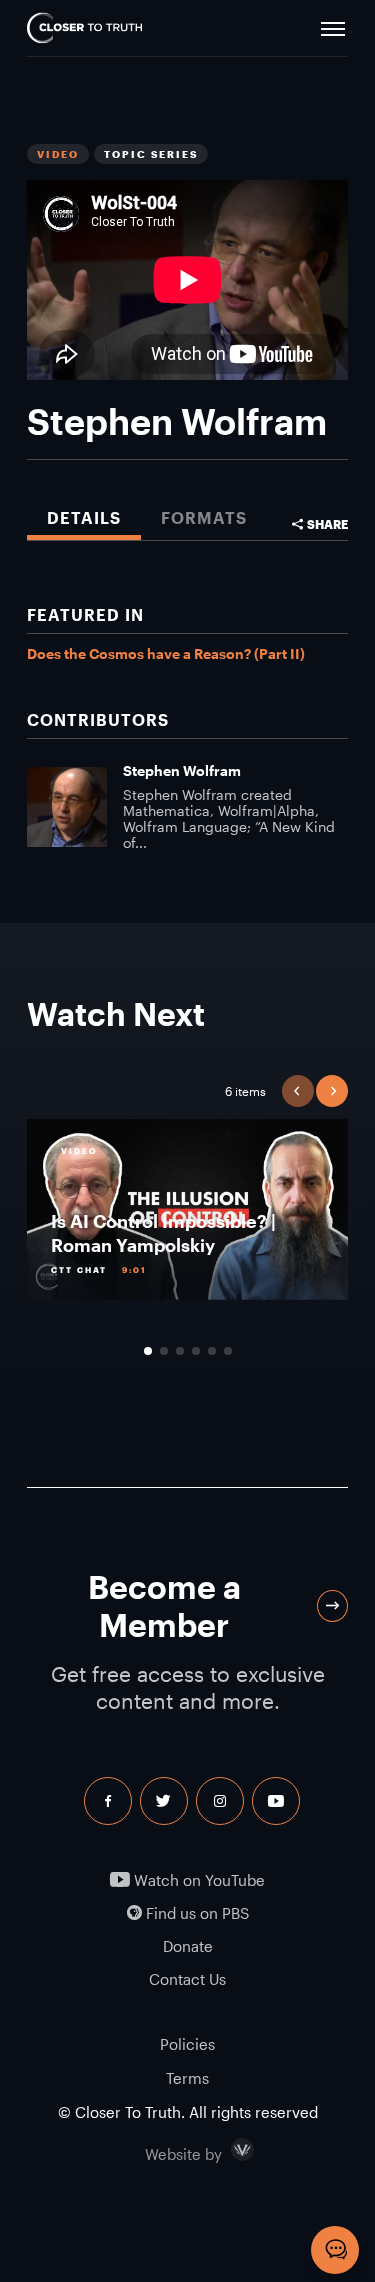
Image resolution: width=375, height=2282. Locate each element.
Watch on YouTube (197, 1880)
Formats (204, 517)
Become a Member (164, 1605)
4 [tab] (196, 1351)
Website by (226, 2150)
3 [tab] (180, 1351)
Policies (187, 2044)
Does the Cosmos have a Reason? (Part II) (166, 653)
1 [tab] (148, 1351)
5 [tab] (212, 1351)
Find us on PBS (195, 1913)
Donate (188, 1946)
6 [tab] (228, 1351)
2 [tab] (164, 1351)
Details (84, 517)
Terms (187, 2078)
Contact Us (187, 1979)
